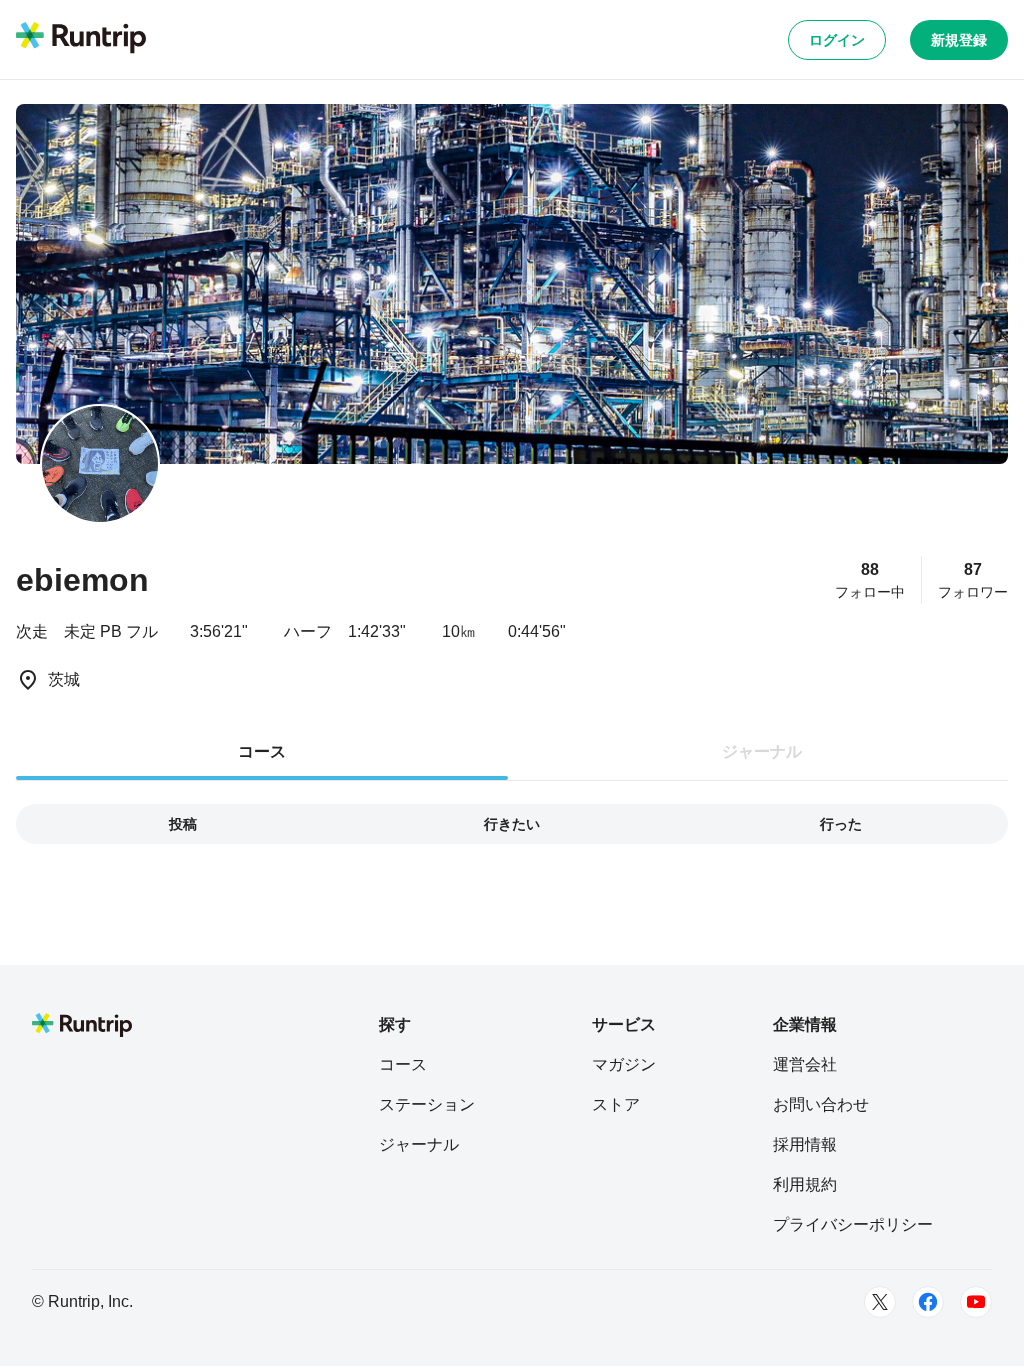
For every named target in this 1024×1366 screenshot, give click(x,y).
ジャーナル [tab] (762, 751)
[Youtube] (976, 1302)
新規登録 (959, 40)
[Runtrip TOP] (81, 39)
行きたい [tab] (512, 824)
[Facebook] (928, 1302)
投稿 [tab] (183, 824)
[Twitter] (880, 1302)
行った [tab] (841, 824)
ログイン (837, 40)
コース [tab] (262, 751)
